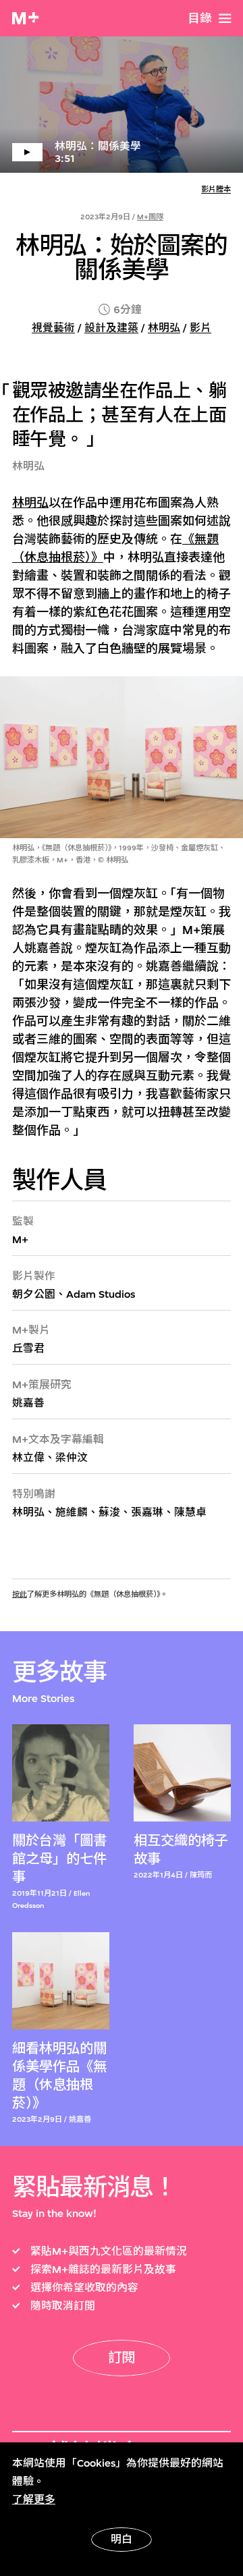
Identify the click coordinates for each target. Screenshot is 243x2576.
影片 (200, 328)
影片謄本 (216, 189)
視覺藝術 (53, 328)
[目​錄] (225, 19)
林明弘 (164, 328)
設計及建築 (111, 328)
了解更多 (34, 2500)
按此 (20, 1594)
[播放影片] (122, 105)
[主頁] (25, 18)
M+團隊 (150, 217)
